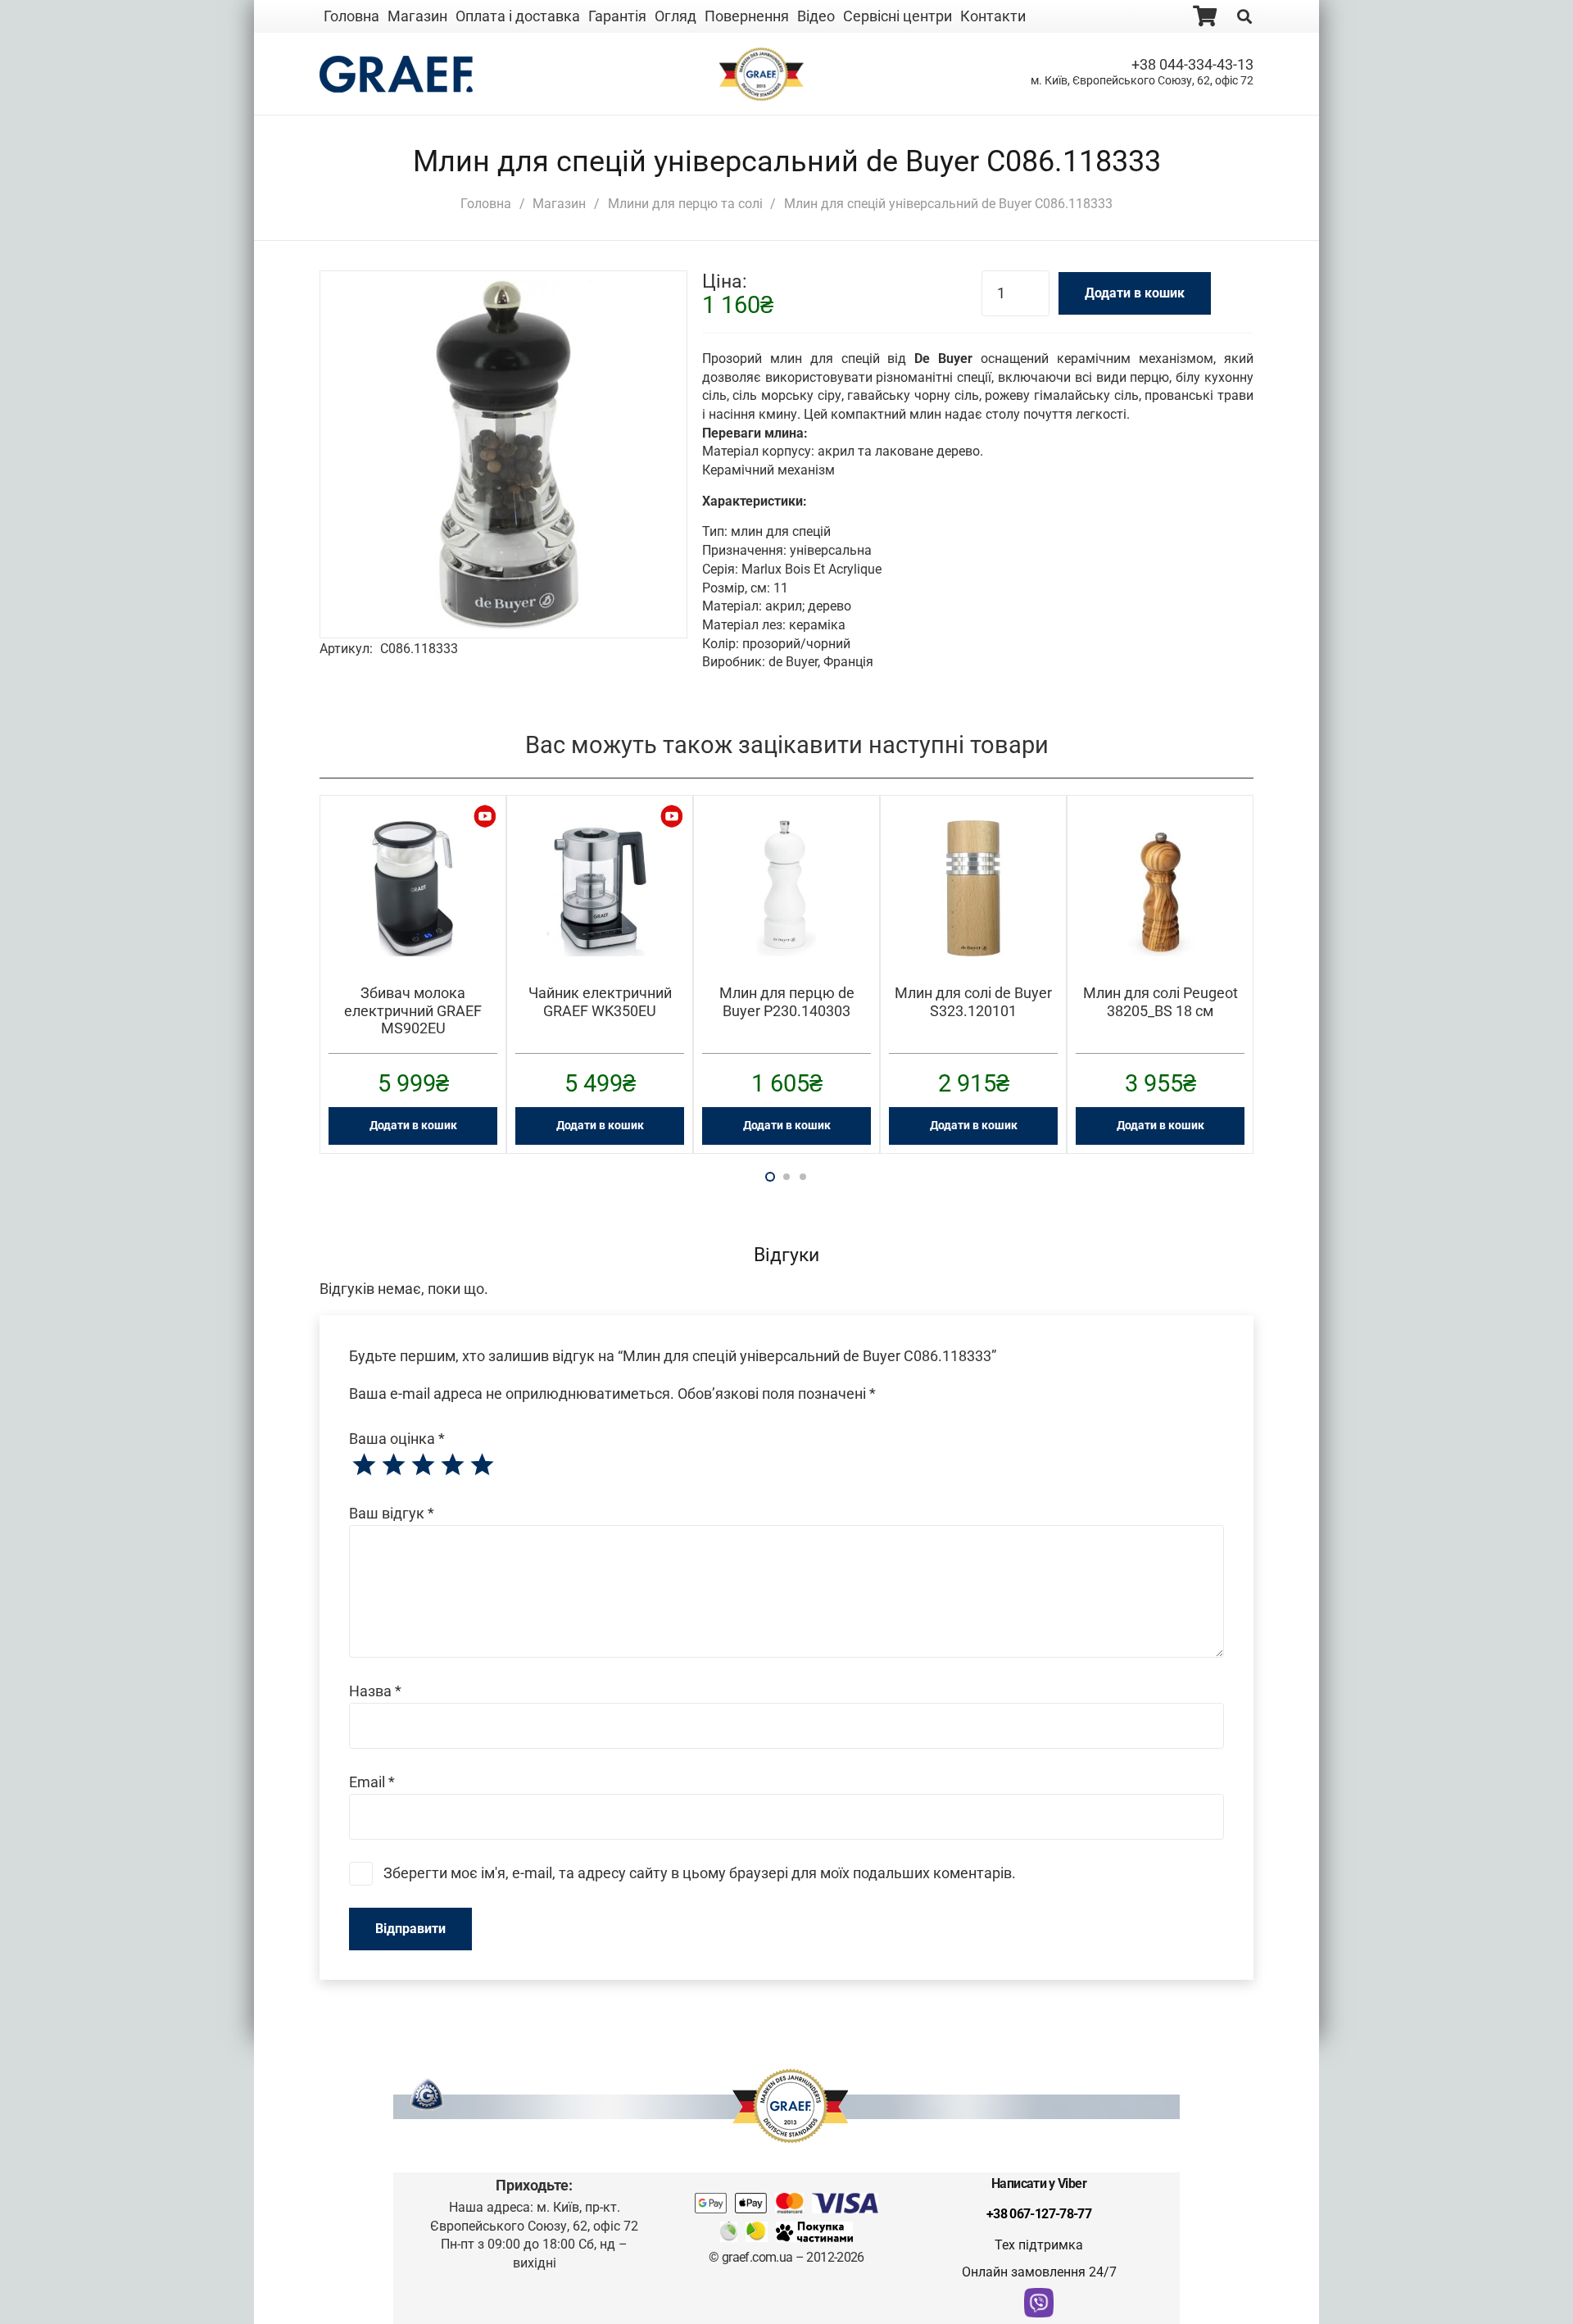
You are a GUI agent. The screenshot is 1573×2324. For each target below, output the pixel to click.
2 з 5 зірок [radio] (393, 1465)
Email (372, 1782)
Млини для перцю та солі (685, 204)
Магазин (559, 204)
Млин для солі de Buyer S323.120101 (973, 1002)
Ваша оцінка (397, 1439)
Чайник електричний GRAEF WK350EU (600, 1002)
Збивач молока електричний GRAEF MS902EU (413, 1010)
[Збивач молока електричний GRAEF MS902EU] (413, 831)
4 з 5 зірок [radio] (452, 1465)
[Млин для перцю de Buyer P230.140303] (786, 831)
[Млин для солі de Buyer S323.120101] (973, 831)
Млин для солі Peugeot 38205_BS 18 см (1160, 1002)
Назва (375, 1691)
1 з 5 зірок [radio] (364, 1465)
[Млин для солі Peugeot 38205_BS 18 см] (1160, 831)
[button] (649, 309)
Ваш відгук (392, 1513)
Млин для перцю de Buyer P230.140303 (787, 1002)
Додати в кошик (1135, 293)
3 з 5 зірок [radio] (423, 1465)
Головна (486, 204)
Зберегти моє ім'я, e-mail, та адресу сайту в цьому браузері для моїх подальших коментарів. (700, 1873)
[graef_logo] (396, 74)
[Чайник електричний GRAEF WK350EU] (600, 831)
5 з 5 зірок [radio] (482, 1465)
